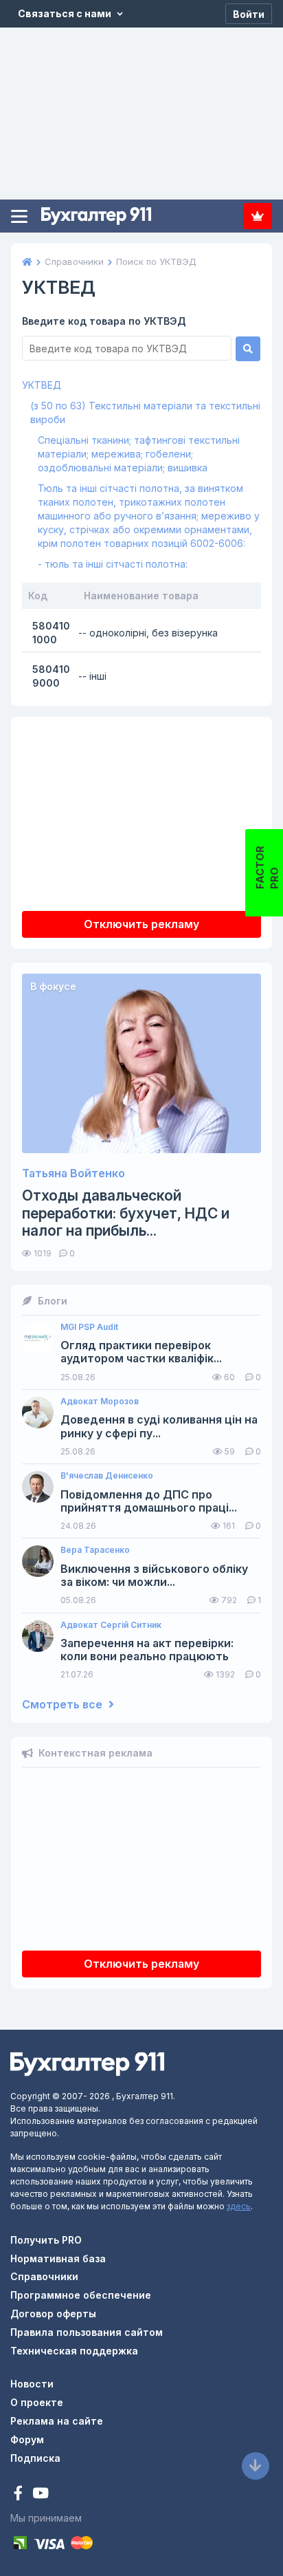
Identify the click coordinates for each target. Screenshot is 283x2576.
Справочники (44, 2276)
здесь (239, 2206)
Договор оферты (53, 2314)
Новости (32, 2384)
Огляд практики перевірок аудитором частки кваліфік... (141, 1352)
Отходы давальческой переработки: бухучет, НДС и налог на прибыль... (126, 1213)
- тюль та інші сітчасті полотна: (113, 564)
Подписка (258, 216)
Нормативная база (58, 2258)
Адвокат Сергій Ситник (111, 1625)
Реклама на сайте (57, 2421)
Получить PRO (46, 2240)
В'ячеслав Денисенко (107, 1476)
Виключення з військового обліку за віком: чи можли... (154, 1576)
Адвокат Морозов (100, 1402)
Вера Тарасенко (95, 1550)
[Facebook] (20, 2494)
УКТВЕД (42, 385)
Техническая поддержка (74, 2351)
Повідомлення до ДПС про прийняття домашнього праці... (149, 1501)
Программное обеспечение (81, 2295)
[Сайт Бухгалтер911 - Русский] (87, 2063)
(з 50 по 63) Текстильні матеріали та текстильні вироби (145, 412)
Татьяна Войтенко (73, 1173)
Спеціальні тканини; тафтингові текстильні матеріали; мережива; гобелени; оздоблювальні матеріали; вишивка (139, 454)
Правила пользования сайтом (87, 2332)
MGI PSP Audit (89, 1327)
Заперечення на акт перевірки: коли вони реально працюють (147, 1650)
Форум (27, 2439)
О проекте (37, 2402)
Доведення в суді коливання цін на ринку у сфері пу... (159, 1426)
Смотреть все (64, 1705)
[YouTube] (41, 2494)
